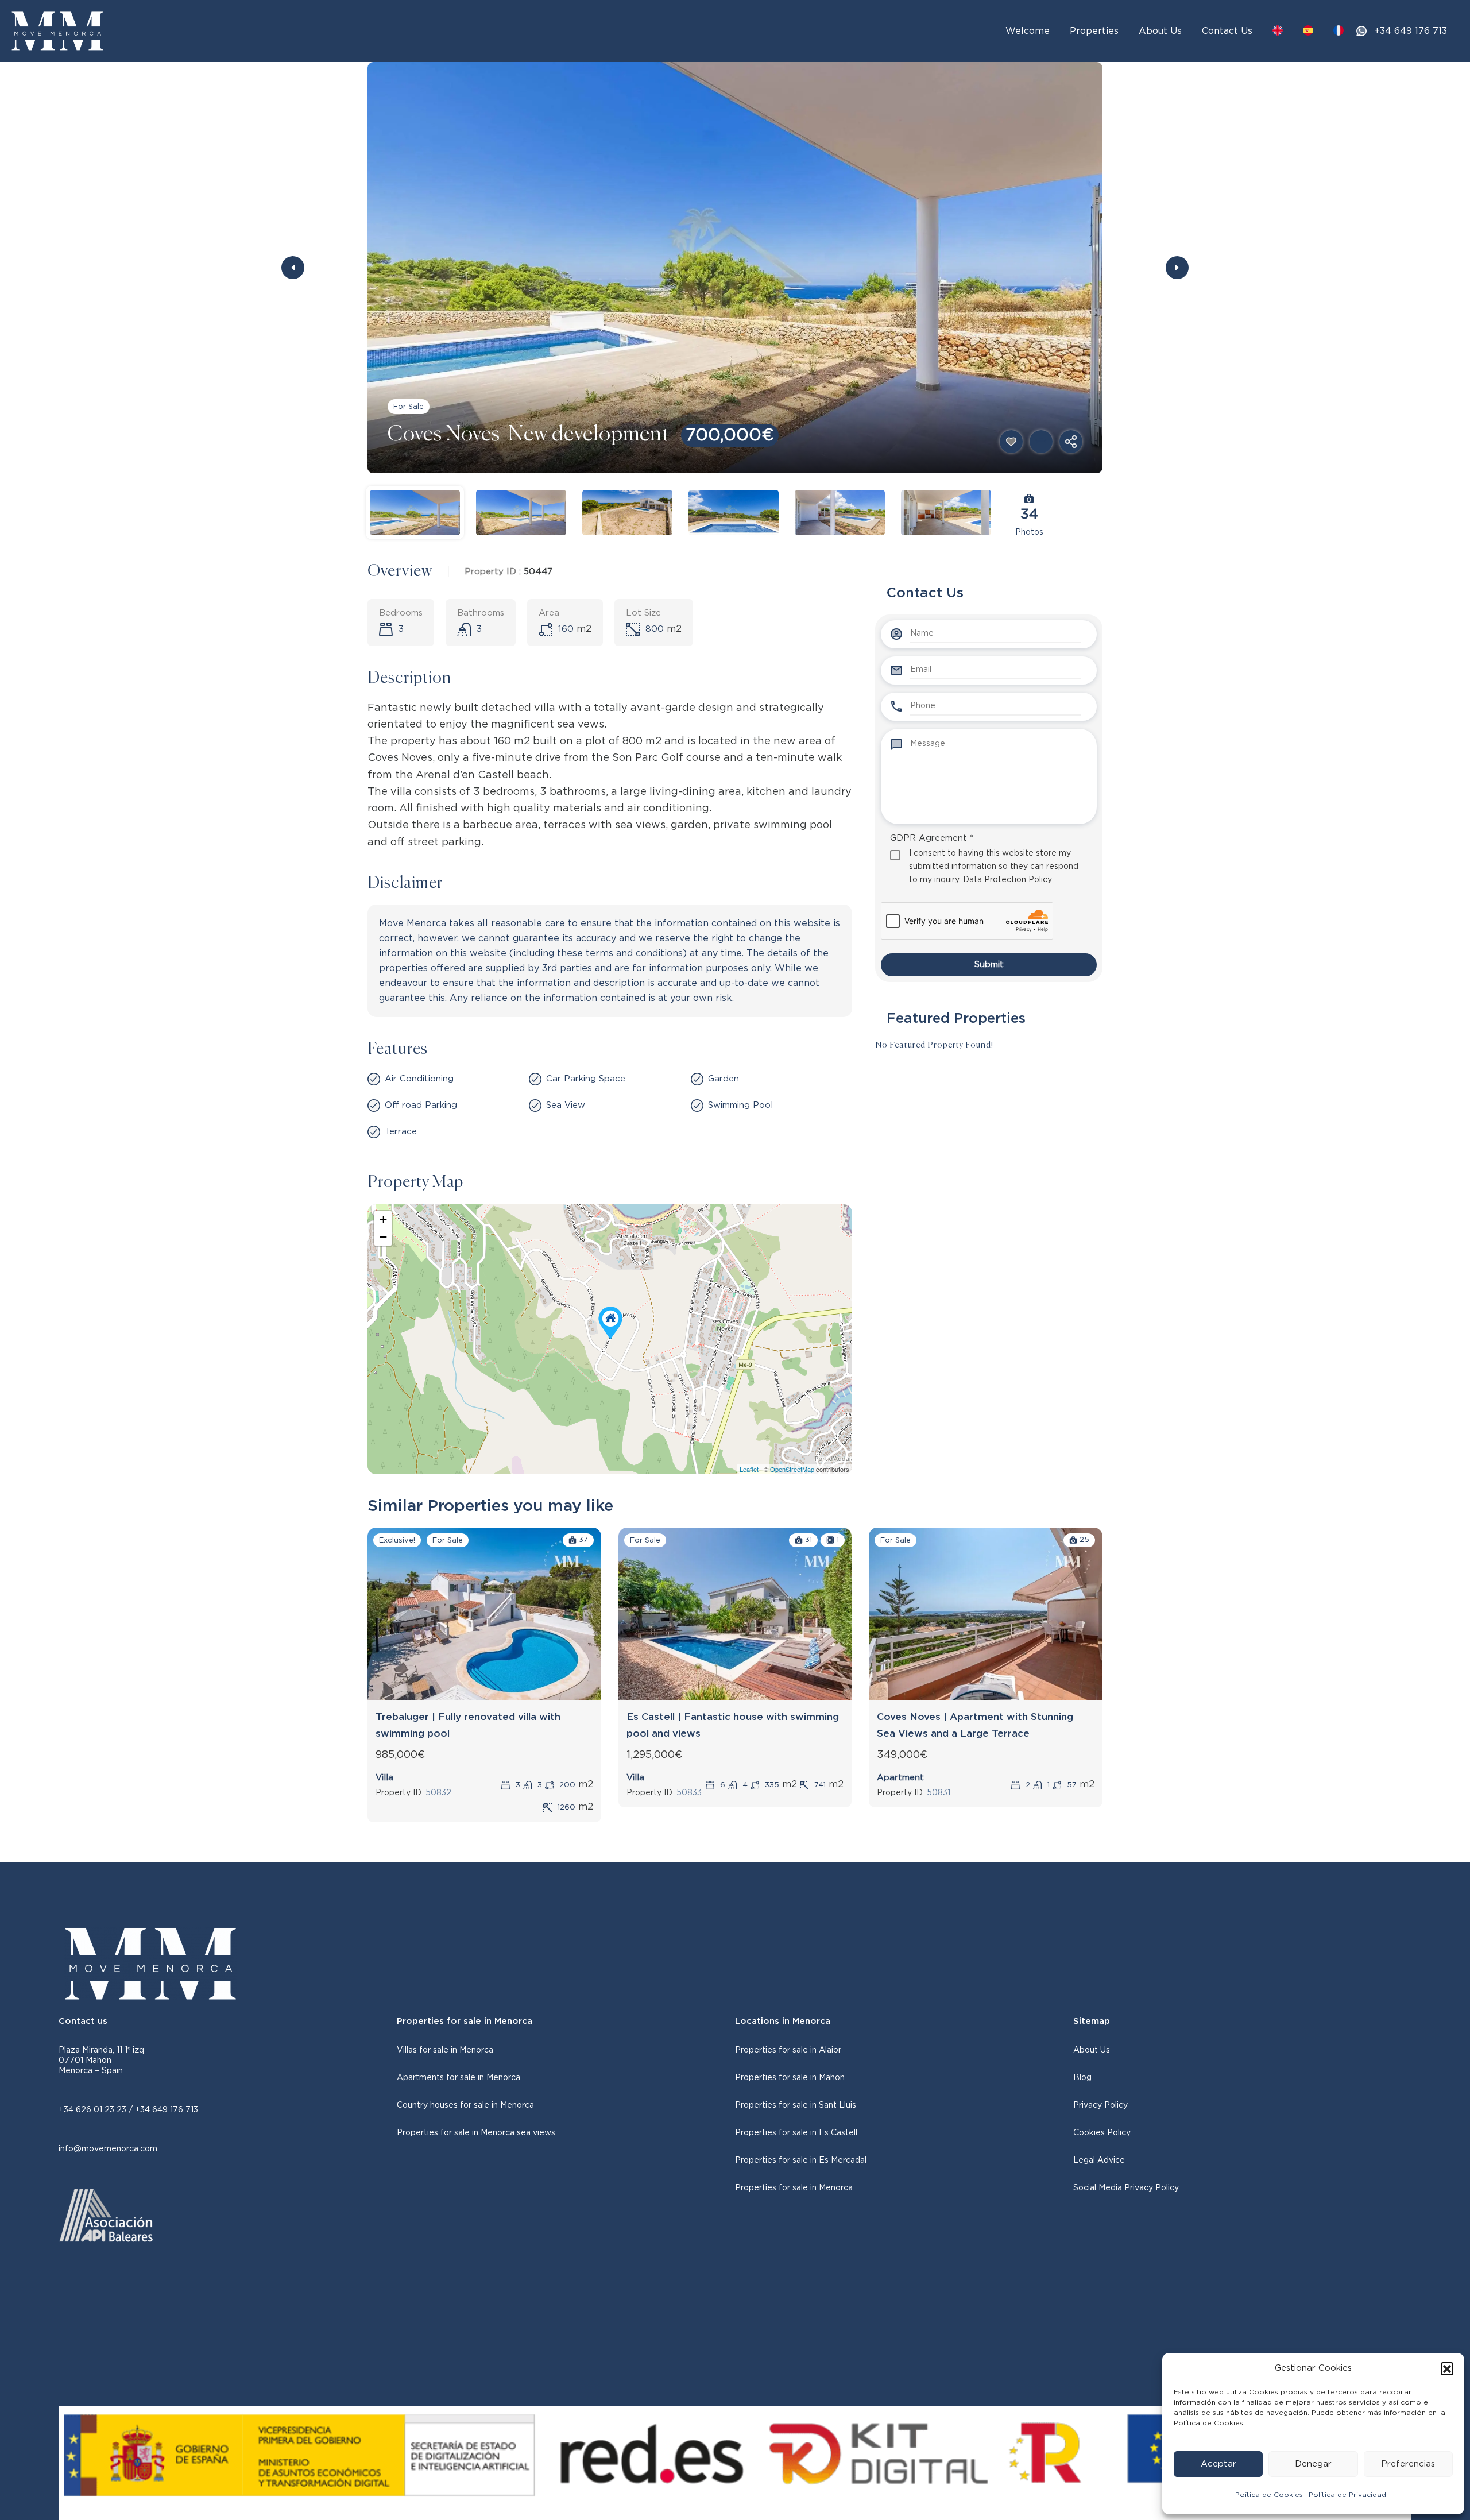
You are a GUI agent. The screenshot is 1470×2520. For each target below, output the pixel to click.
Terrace (401, 1132)
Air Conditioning (419, 1079)
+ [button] (383, 1220)
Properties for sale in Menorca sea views (476, 2133)
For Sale (409, 407)
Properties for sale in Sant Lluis (796, 2105)
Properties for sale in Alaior (788, 2050)
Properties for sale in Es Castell (796, 2133)
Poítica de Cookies (1269, 2495)
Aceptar (1218, 2464)
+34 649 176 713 (1411, 31)
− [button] (383, 1237)
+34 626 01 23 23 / (97, 2110)
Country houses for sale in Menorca (465, 2105)
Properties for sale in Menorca (794, 2188)
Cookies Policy (1102, 2133)
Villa (384, 1778)
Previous (293, 268)
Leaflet (749, 1469)
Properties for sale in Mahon (790, 2078)
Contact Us (1227, 31)
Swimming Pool (740, 1105)
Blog (1082, 2078)
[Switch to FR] (1339, 30)
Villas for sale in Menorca (445, 2050)
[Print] (1041, 442)
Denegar (1313, 2464)
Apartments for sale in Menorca (459, 2078)
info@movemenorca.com (108, 2149)
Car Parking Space (586, 1079)
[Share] (1071, 442)
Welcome (1028, 31)
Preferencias (1408, 2464)
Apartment (900, 1778)
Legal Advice (1099, 2160)
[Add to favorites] (1011, 442)
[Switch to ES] (1308, 30)
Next (1177, 268)
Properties (1094, 31)
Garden (724, 1079)
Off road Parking (421, 1105)
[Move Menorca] (57, 30)
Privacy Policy (1100, 2105)
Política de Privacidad (1347, 2495)
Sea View (566, 1105)
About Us (1160, 31)
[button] (1447, 2368)
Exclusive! (397, 1541)
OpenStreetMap (792, 1469)
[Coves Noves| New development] (610, 1323)
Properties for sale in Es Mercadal (801, 2160)
